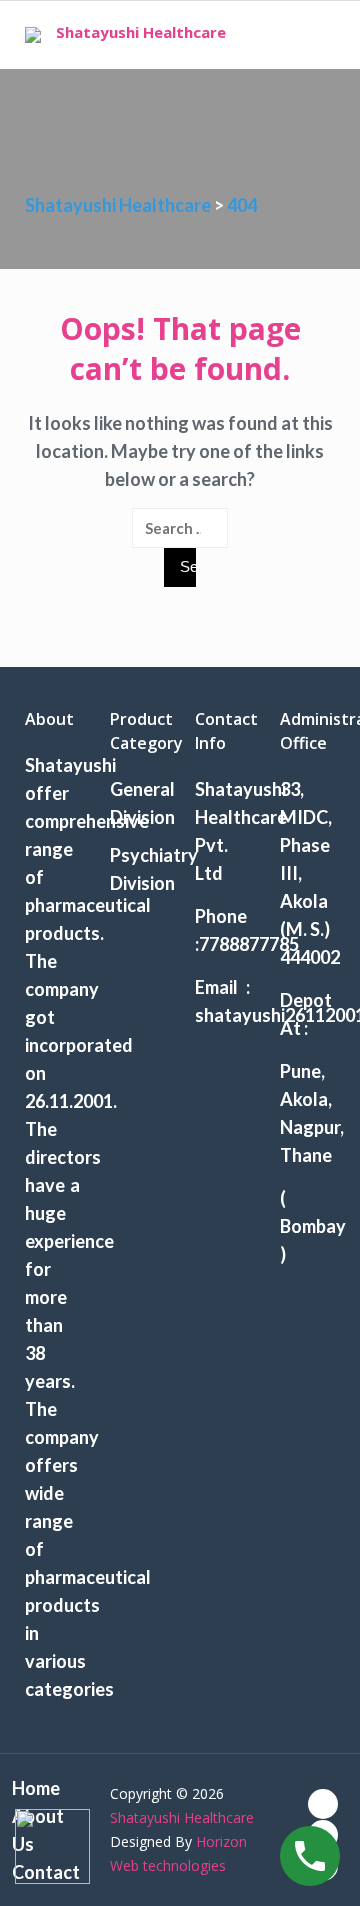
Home (36, 1788)
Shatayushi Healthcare (141, 32)
